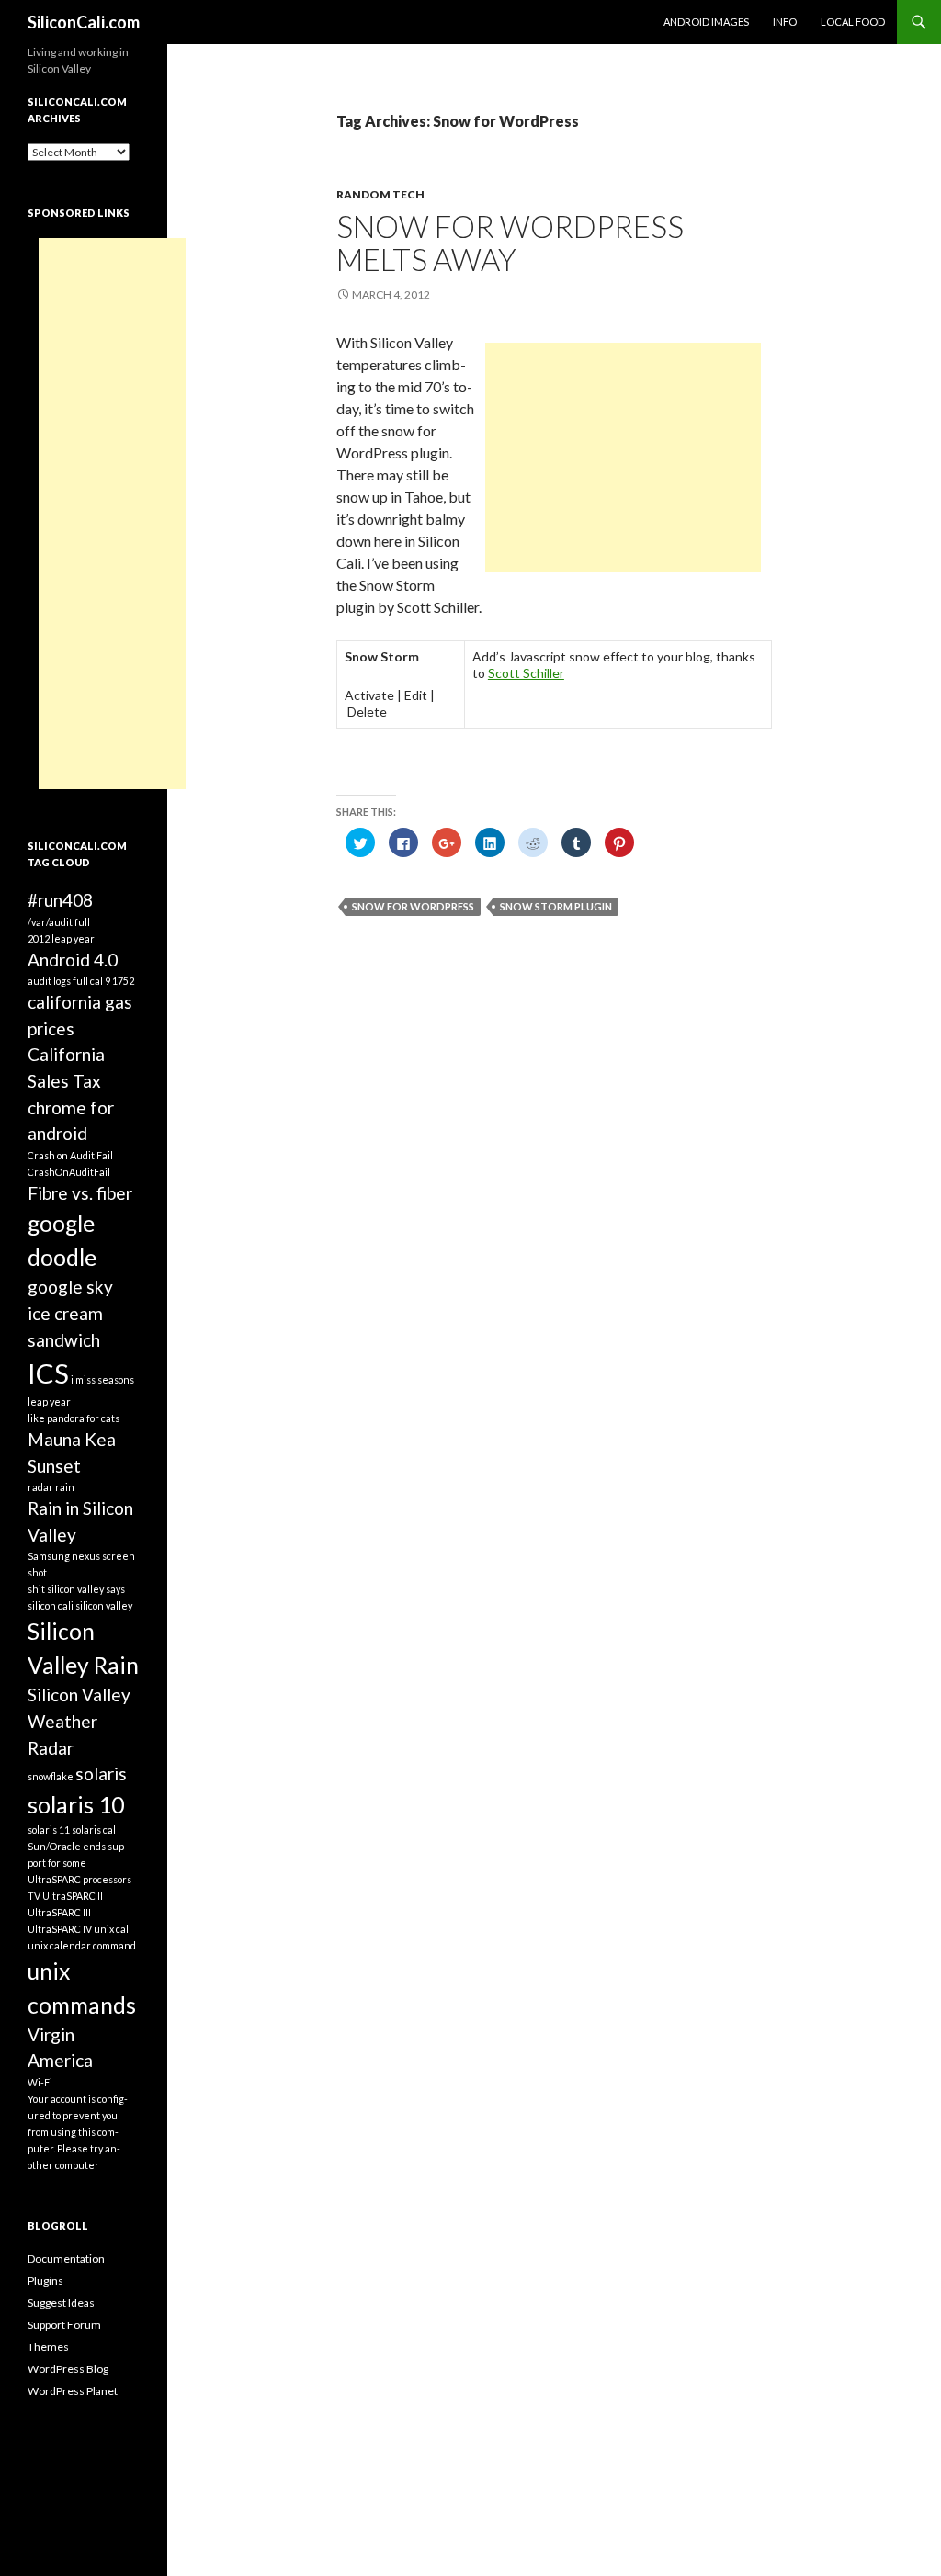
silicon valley (104, 1605)
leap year (49, 1401)
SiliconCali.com (84, 22)
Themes (48, 2347)
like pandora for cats (74, 1418)
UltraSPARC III (59, 1912)
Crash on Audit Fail (70, 1155)
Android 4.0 (73, 960)
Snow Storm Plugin (556, 906)
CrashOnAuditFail (69, 1172)
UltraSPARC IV (60, 1929)
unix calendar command (82, 1945)
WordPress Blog (68, 2369)
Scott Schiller (526, 673)
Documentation (66, 2259)
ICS (48, 1373)
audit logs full (58, 981)
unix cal (111, 1929)
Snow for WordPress (413, 906)
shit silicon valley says (76, 1589)
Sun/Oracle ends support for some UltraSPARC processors (79, 1863)
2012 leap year (61, 938)
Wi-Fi (40, 2082)
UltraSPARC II (73, 1896)
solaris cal (94, 1830)
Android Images (706, 22)
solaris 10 (76, 1805)
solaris (101, 1774)
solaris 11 (49, 1830)
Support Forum (64, 2325)
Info (785, 22)
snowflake (51, 1776)
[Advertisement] (623, 458)
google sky (70, 1287)
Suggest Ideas (61, 2303)
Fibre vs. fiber (80, 1193)
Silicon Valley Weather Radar (79, 1721)
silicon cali (51, 1605)
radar (40, 1487)
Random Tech (380, 194)
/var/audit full (59, 922)
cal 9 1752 (112, 981)
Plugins (45, 2281)
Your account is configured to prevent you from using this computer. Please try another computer (78, 2132)
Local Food (853, 22)
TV (34, 1896)
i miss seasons (102, 1379)
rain (65, 1487)
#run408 (60, 900)
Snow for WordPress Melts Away (510, 243)
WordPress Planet (73, 2391)
